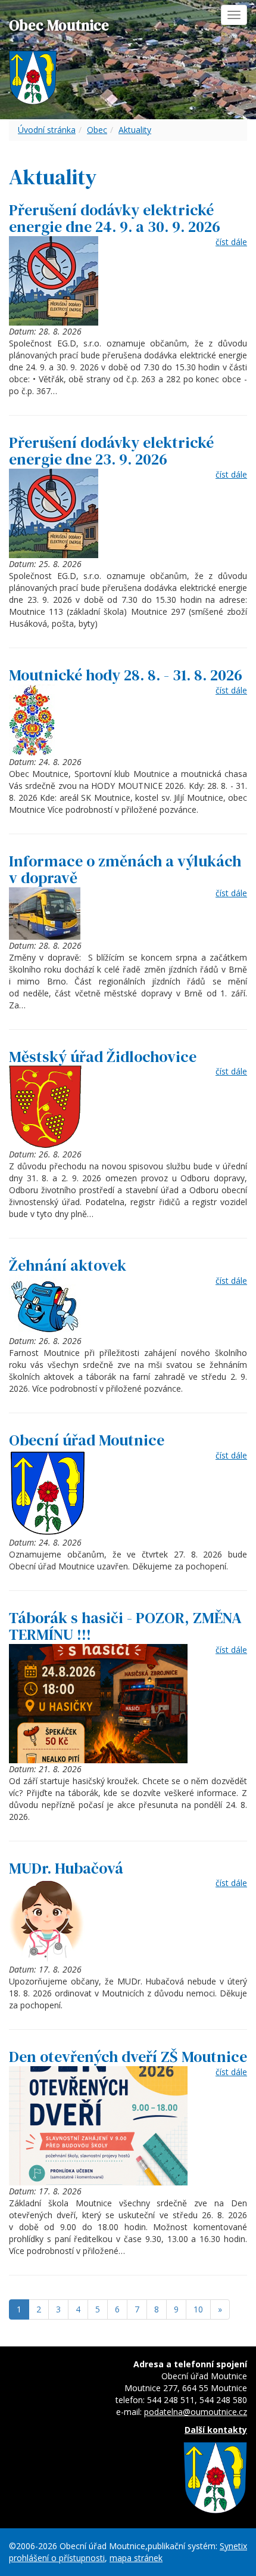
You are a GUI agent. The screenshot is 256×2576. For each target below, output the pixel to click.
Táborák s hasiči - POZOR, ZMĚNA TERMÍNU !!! (125, 1626)
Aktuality (135, 130)
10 (198, 2309)
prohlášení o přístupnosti (57, 2558)
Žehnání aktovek (68, 1265)
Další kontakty (216, 2430)
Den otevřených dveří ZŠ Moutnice (128, 2057)
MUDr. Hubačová (66, 1868)
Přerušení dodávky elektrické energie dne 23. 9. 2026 (111, 451)
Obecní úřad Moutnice (87, 1440)
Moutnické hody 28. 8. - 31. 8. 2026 (126, 675)
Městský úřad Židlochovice (103, 1057)
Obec (97, 130)
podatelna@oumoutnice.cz (196, 2412)
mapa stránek (136, 2558)
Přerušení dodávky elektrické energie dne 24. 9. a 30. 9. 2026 (115, 219)
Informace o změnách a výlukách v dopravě (125, 870)
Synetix (233, 2546)
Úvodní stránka (47, 130)
